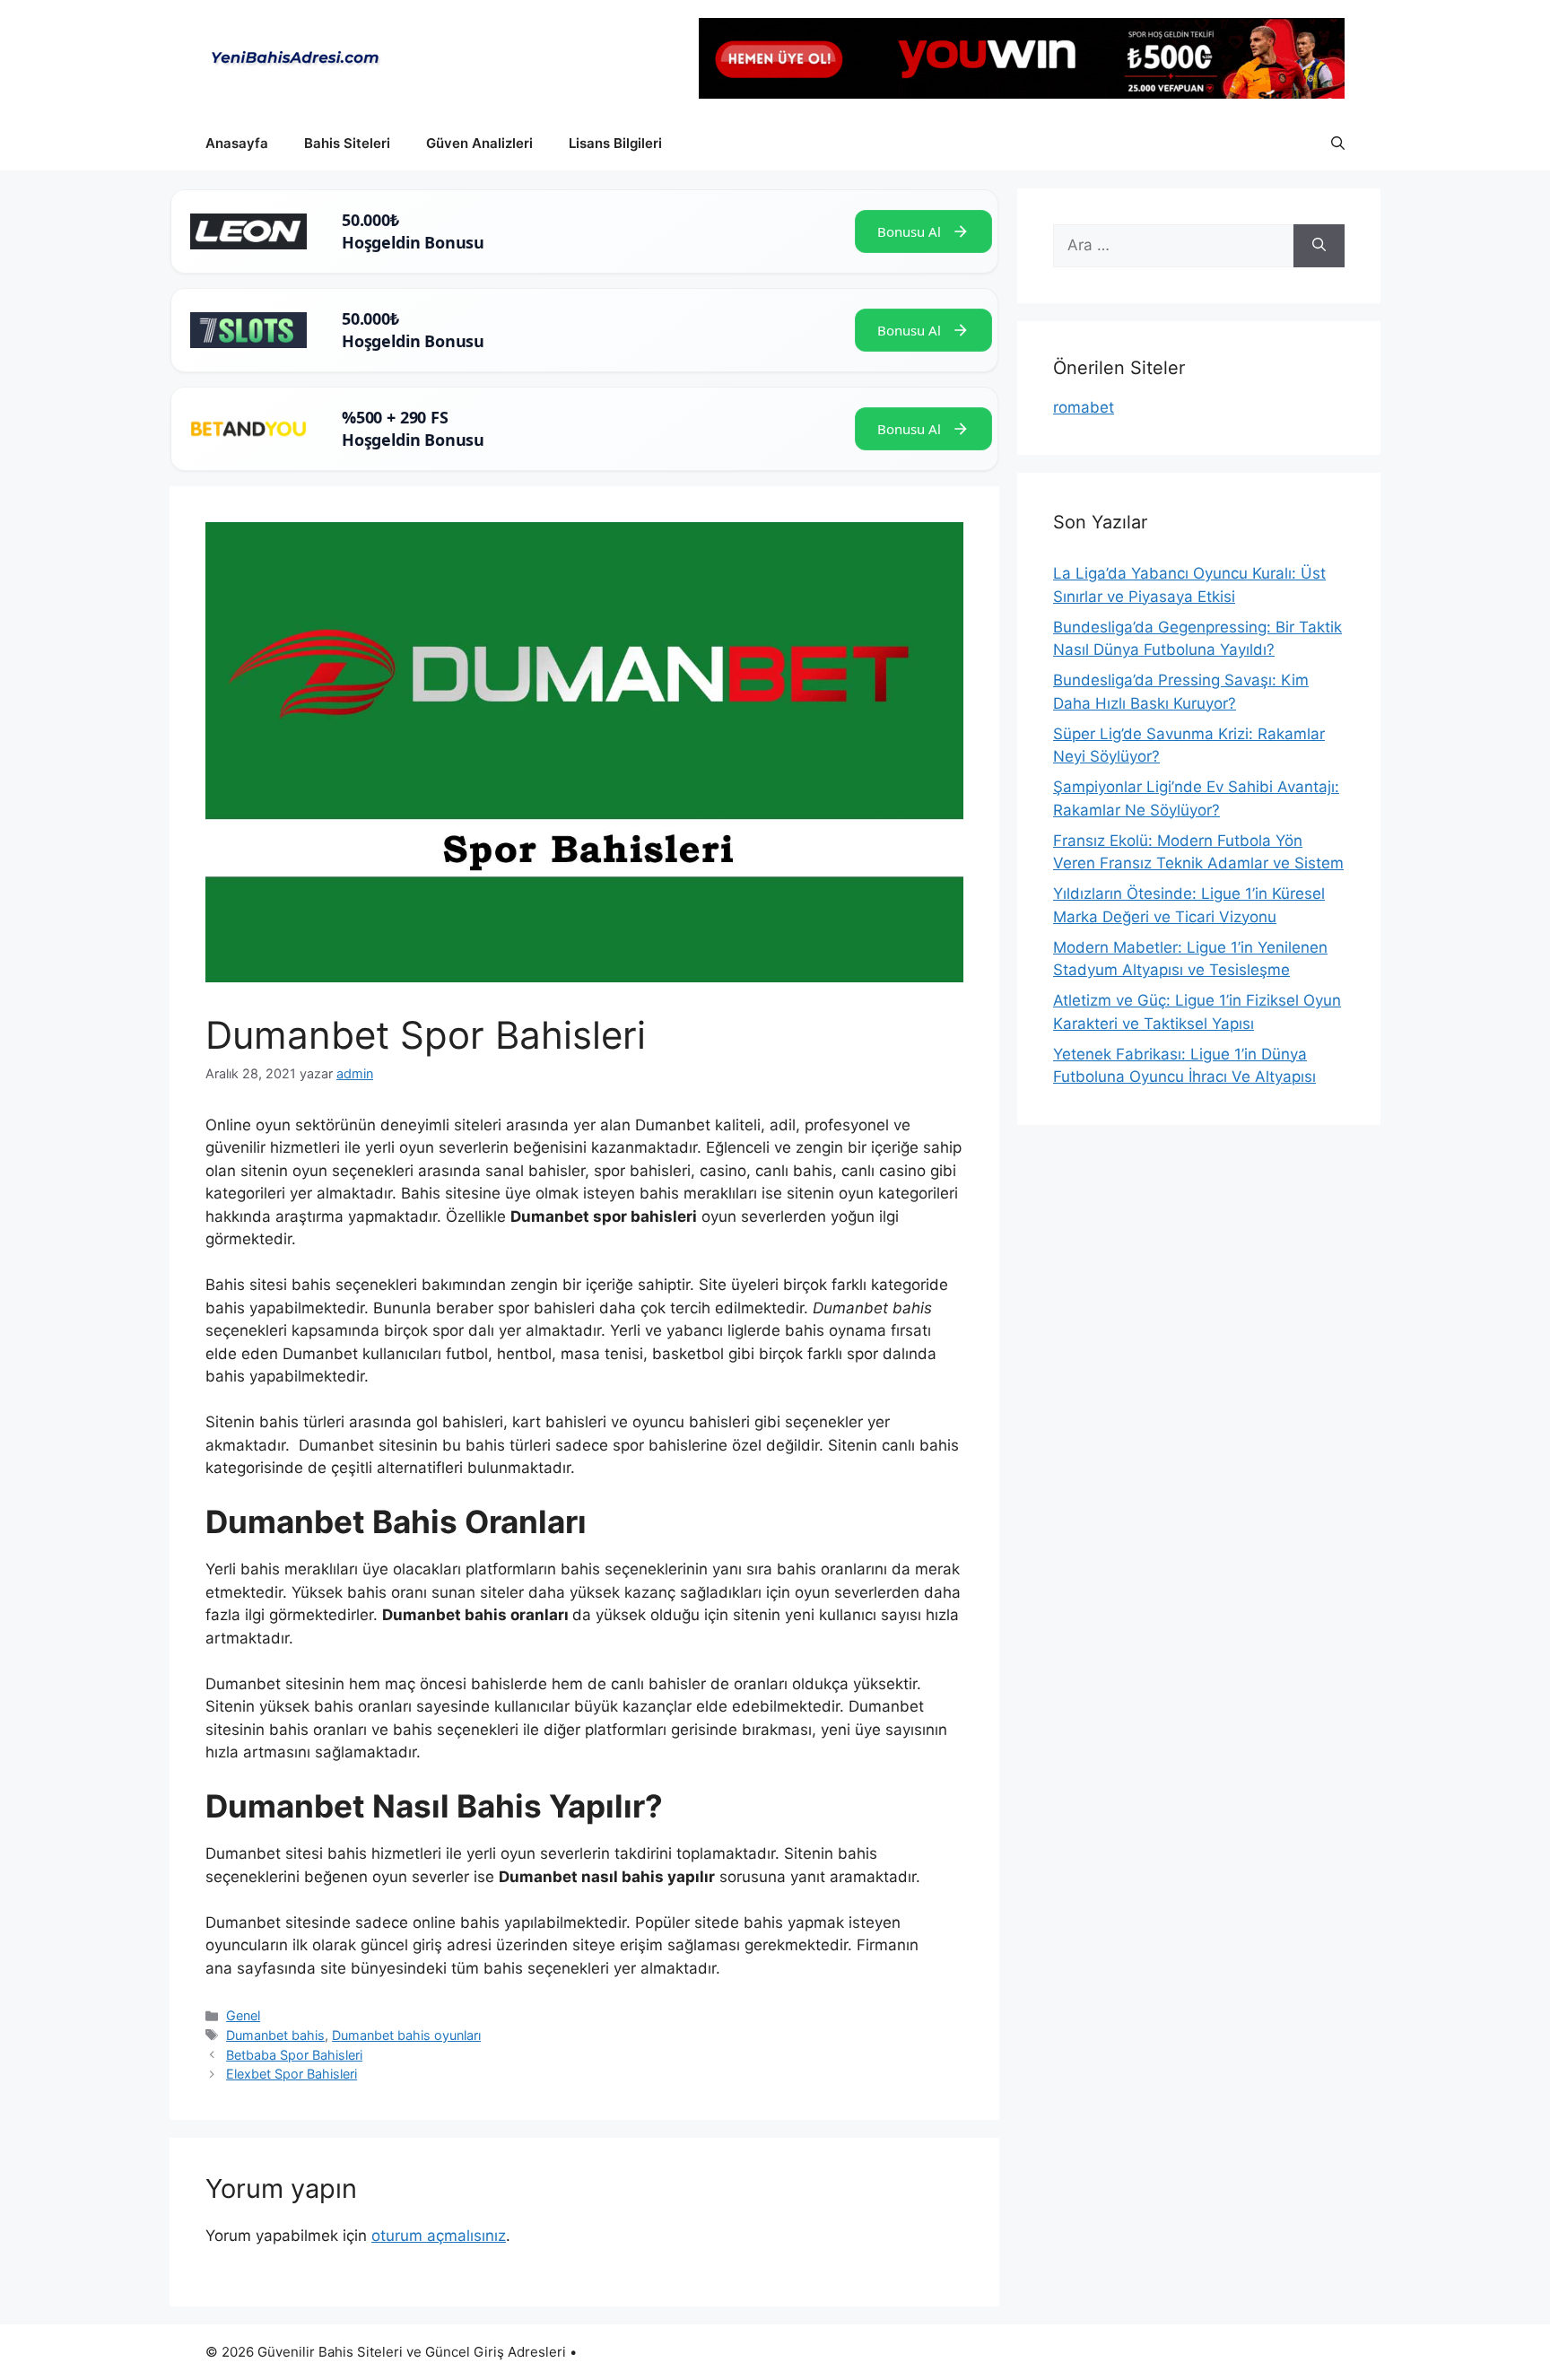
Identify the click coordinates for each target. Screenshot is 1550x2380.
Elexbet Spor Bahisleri (292, 2074)
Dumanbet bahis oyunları (406, 2035)
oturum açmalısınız (439, 2236)
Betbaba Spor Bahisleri (294, 2055)
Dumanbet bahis (275, 2035)
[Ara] (1319, 246)
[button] (1338, 144)
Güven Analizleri (479, 143)
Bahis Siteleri (347, 143)
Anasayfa (237, 143)
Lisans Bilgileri (615, 143)
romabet (1084, 407)
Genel (243, 2015)
